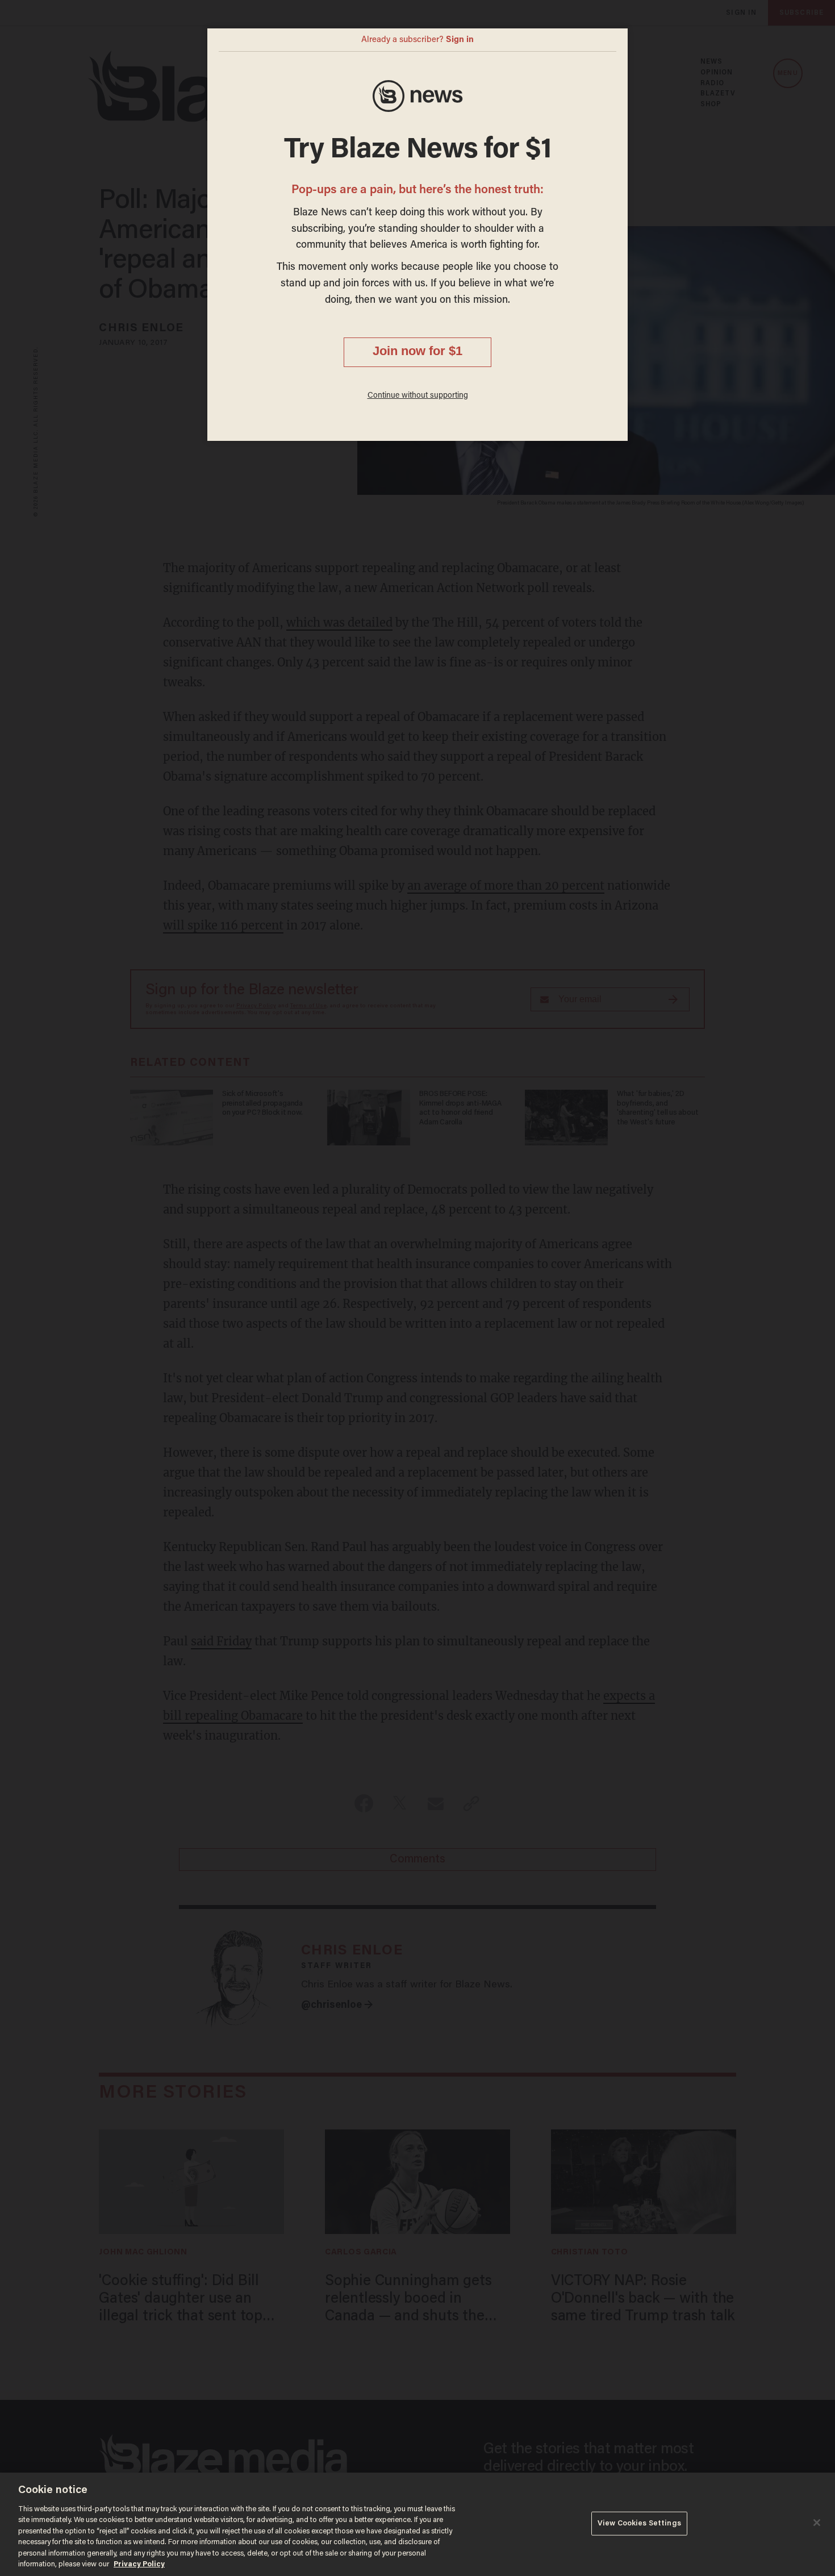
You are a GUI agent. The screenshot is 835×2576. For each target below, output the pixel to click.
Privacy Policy (139, 2564)
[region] (417, 2524)
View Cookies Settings (639, 2523)
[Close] (817, 2523)
